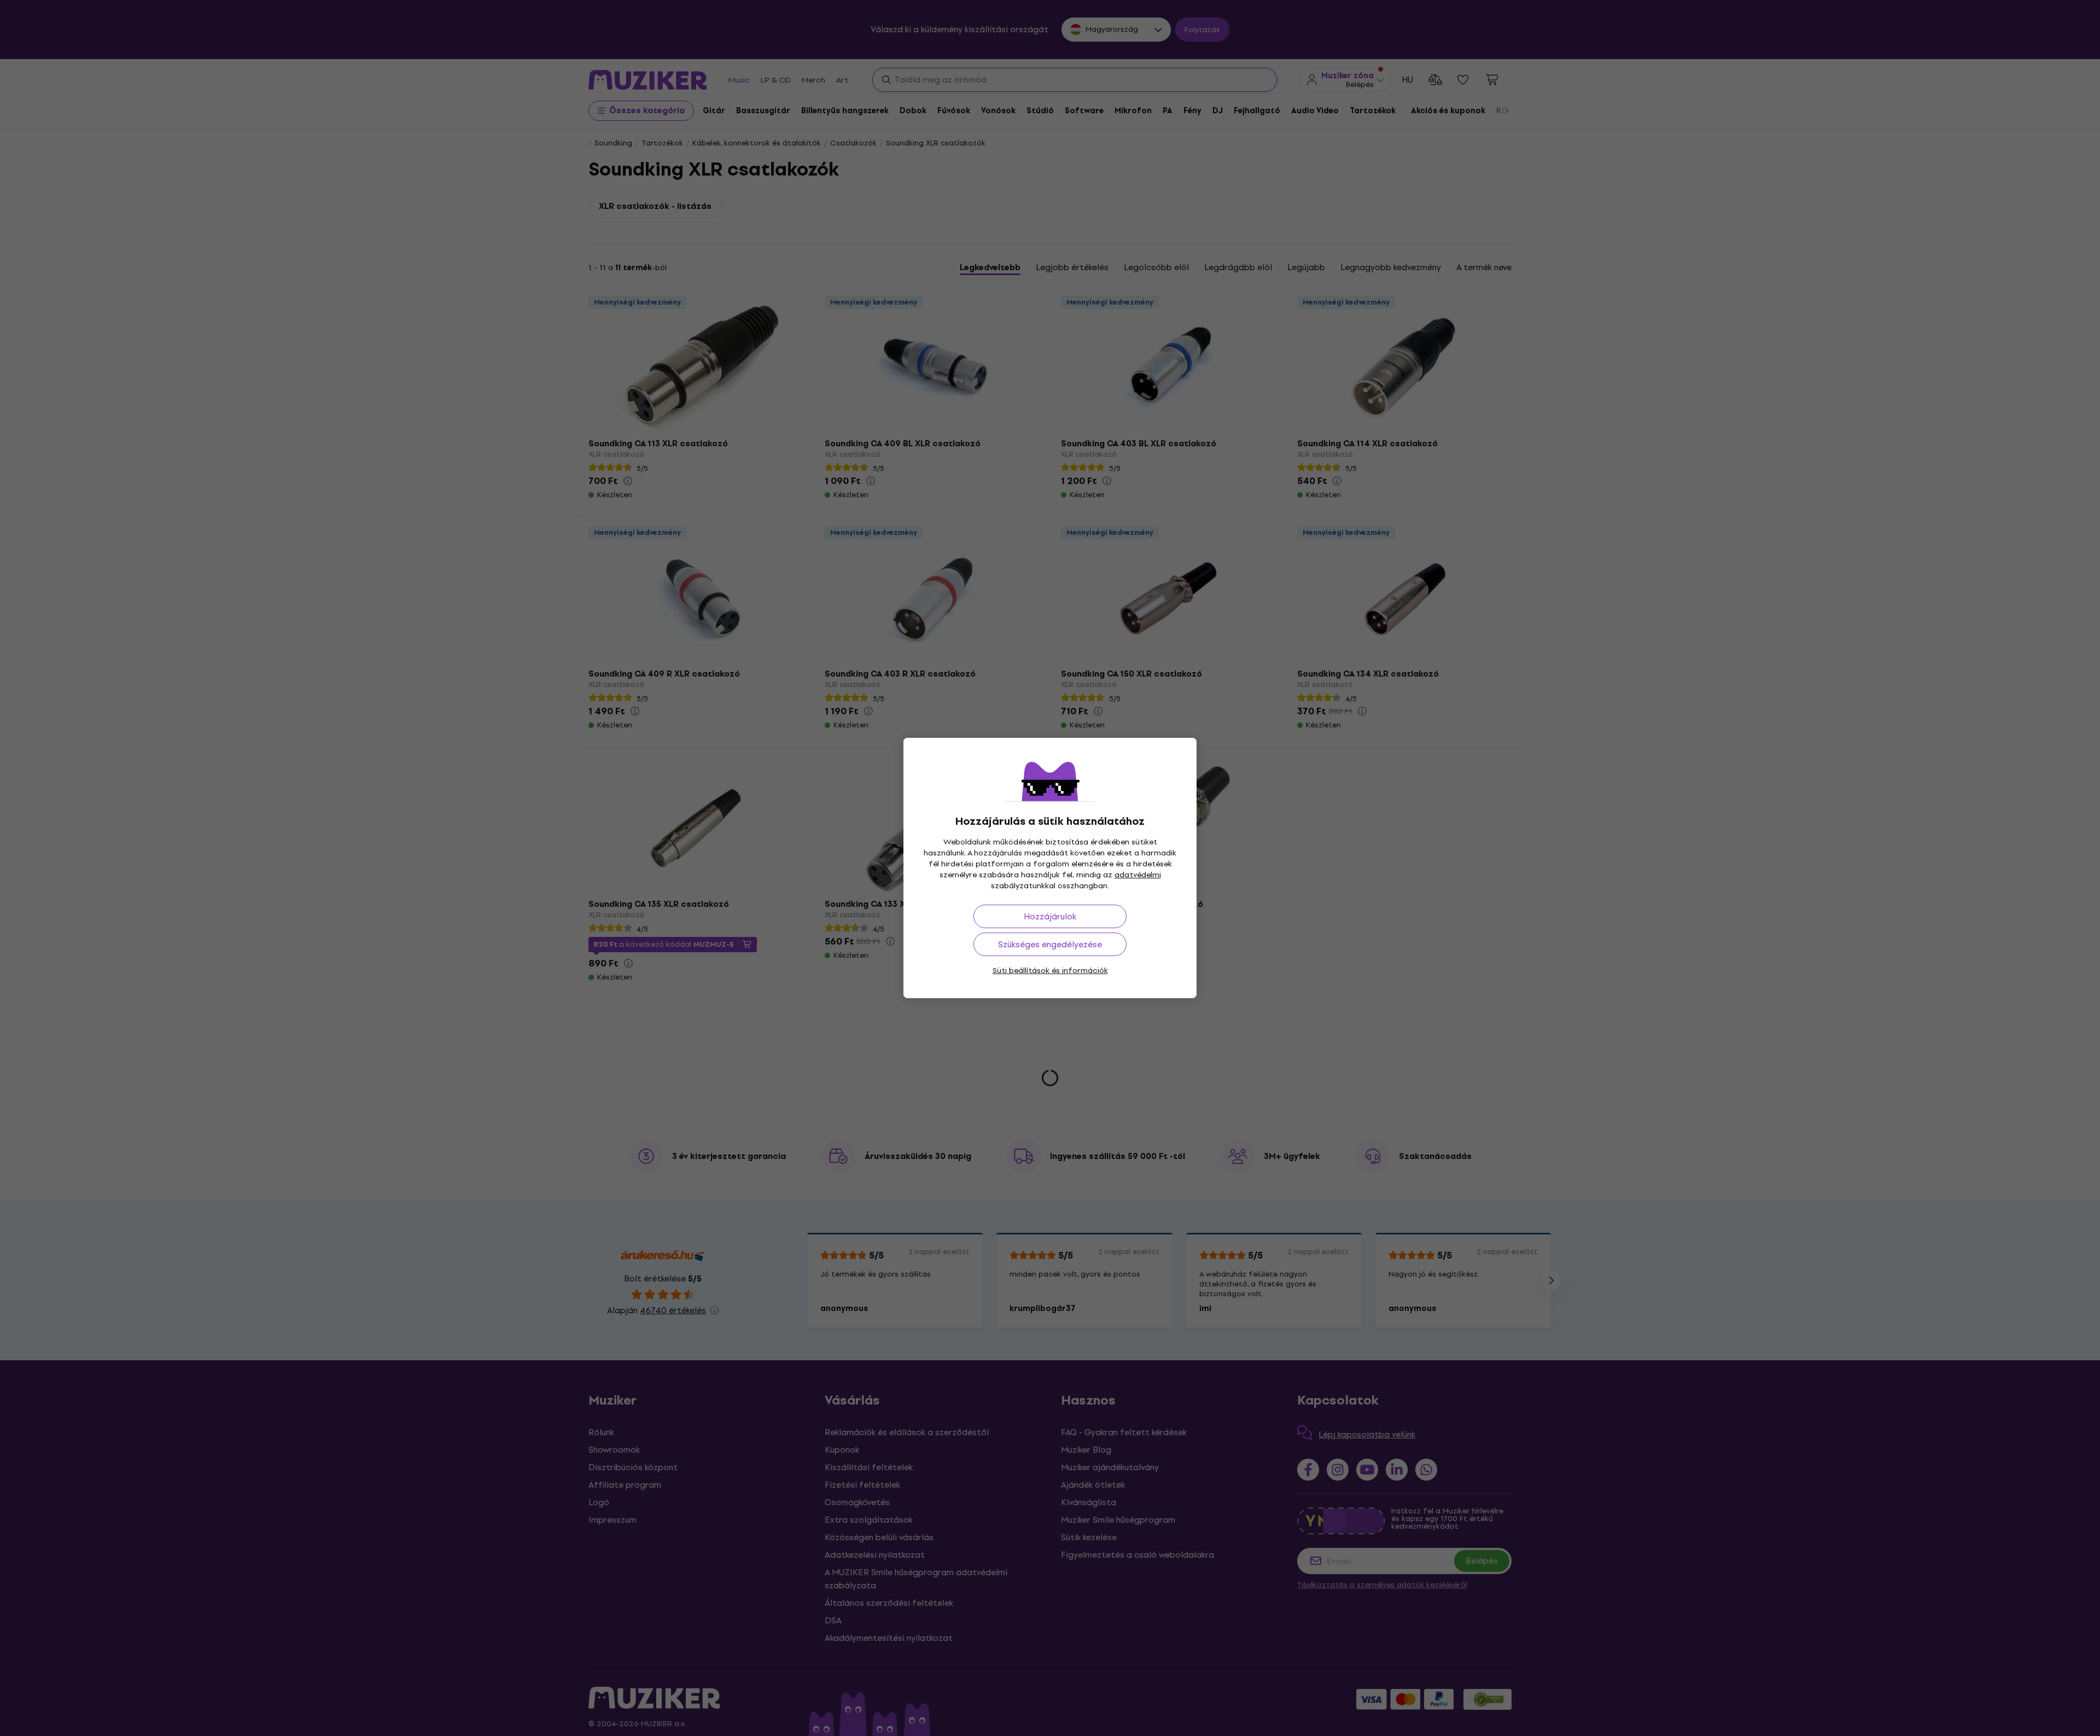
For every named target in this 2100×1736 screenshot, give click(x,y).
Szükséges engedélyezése (1050, 944)
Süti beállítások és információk (1050, 971)
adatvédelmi (1138, 875)
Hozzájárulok (1050, 916)
